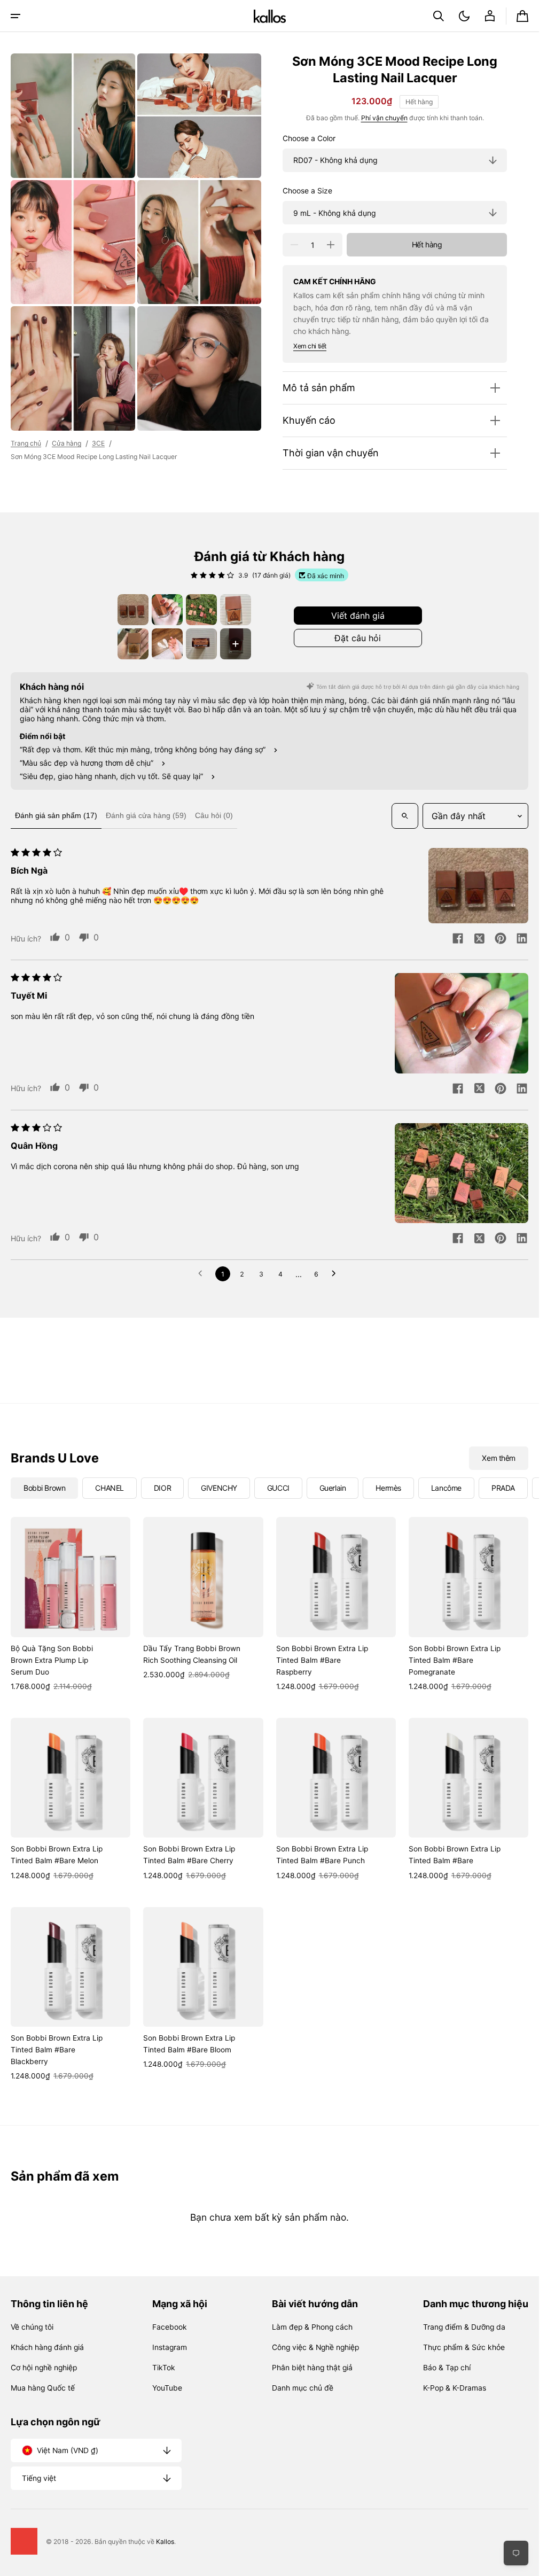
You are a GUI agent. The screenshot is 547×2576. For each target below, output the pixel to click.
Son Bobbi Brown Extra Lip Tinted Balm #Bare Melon (57, 1855)
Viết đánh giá (358, 616)
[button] (15, 16)
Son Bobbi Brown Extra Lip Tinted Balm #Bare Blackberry (57, 2050)
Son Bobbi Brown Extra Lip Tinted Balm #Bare (455, 1855)
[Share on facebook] (458, 939)
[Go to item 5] (133, 644)
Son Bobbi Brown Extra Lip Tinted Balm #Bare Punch (322, 1855)
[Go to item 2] (167, 610)
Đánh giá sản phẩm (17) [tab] (56, 815)
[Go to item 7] (201, 644)
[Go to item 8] (236, 644)
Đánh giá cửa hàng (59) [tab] (146, 815)
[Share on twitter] (479, 939)
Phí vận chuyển (384, 118)
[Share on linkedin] (522, 939)
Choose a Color (309, 138)
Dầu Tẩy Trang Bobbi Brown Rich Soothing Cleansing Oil (192, 1654)
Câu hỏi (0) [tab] (214, 815)
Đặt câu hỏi (358, 638)
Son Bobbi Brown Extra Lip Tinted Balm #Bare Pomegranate (455, 1660)
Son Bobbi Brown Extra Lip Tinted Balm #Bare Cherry (189, 1855)
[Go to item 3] (201, 610)
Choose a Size (307, 191)
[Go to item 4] (236, 610)
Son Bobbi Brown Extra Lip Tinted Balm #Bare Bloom (189, 2044)
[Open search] (405, 816)
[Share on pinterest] (501, 939)
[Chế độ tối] (464, 16)
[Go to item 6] (167, 644)
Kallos (165, 2542)
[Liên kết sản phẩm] (71, 1605)
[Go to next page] (337, 1274)
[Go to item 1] (133, 610)
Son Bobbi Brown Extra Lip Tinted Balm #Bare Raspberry (322, 1660)
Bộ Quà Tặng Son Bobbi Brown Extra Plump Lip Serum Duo (52, 1660)
